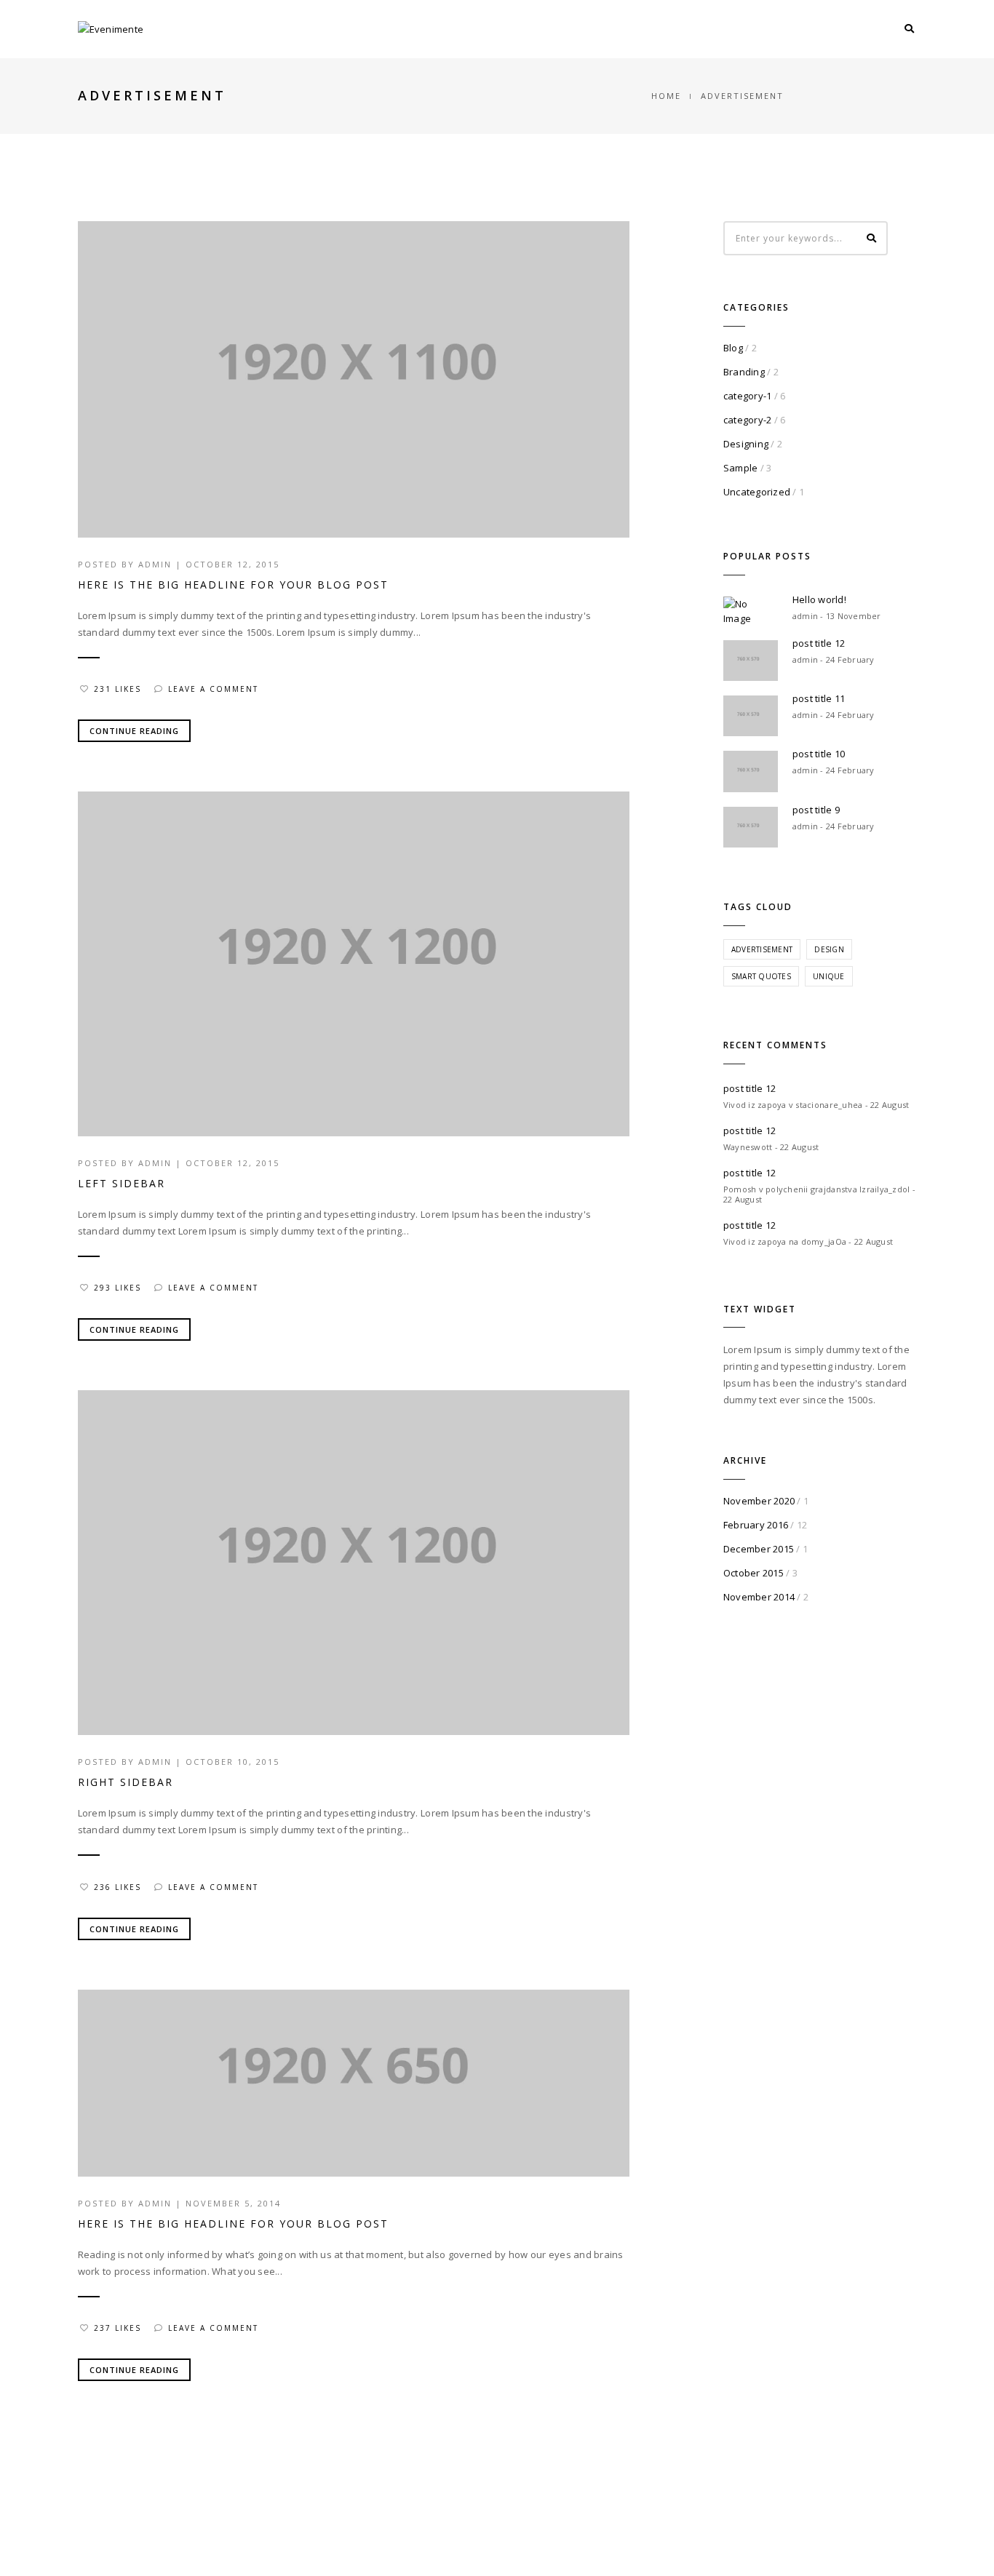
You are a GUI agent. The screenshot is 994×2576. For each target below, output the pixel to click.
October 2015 (754, 1573)
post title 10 (819, 754)
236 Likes (118, 1887)
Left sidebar (122, 1183)
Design (829, 949)
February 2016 (756, 1525)
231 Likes (118, 689)
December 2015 (759, 1549)
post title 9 (816, 810)
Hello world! (819, 599)
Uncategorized (757, 492)
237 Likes (118, 2328)
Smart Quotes (761, 976)
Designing (746, 444)
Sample (741, 468)
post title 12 (819, 643)
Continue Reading (134, 731)
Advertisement (762, 949)
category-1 (748, 396)
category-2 (748, 420)
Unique (829, 976)
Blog (733, 348)
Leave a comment (213, 689)
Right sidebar (126, 1782)
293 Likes (118, 1288)
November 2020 (759, 1501)
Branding (744, 372)
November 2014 (759, 1597)
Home (666, 96)
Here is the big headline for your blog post (233, 585)
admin (155, 564)
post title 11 (819, 698)
